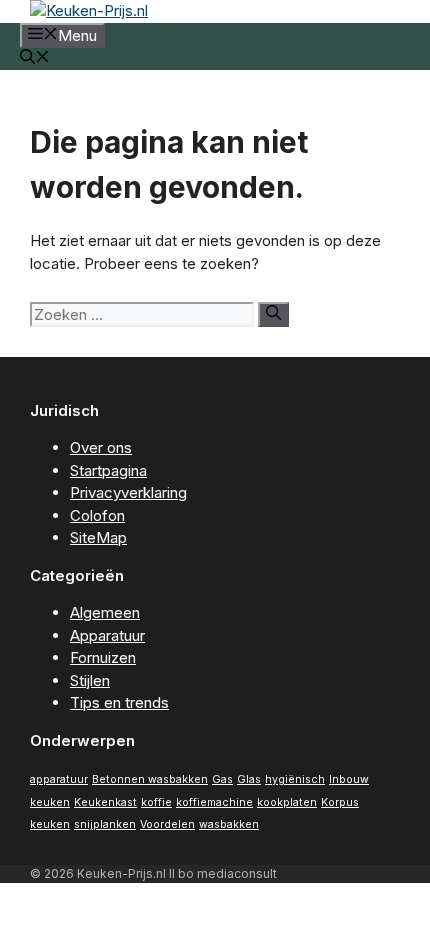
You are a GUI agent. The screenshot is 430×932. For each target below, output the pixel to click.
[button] (35, 58)
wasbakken (229, 824)
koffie (156, 802)
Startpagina (108, 470)
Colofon (97, 515)
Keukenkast (105, 802)
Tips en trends (119, 702)
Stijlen (90, 680)
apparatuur (59, 779)
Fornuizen (103, 657)
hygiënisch (295, 779)
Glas (249, 779)
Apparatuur (107, 635)
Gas (222, 779)
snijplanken (105, 824)
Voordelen (167, 824)
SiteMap (98, 537)
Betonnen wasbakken (150, 779)
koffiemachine (214, 802)
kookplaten (287, 802)
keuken (50, 802)
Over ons (101, 447)
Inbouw (349, 779)
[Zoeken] (273, 314)
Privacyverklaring (128, 492)
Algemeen (105, 612)
